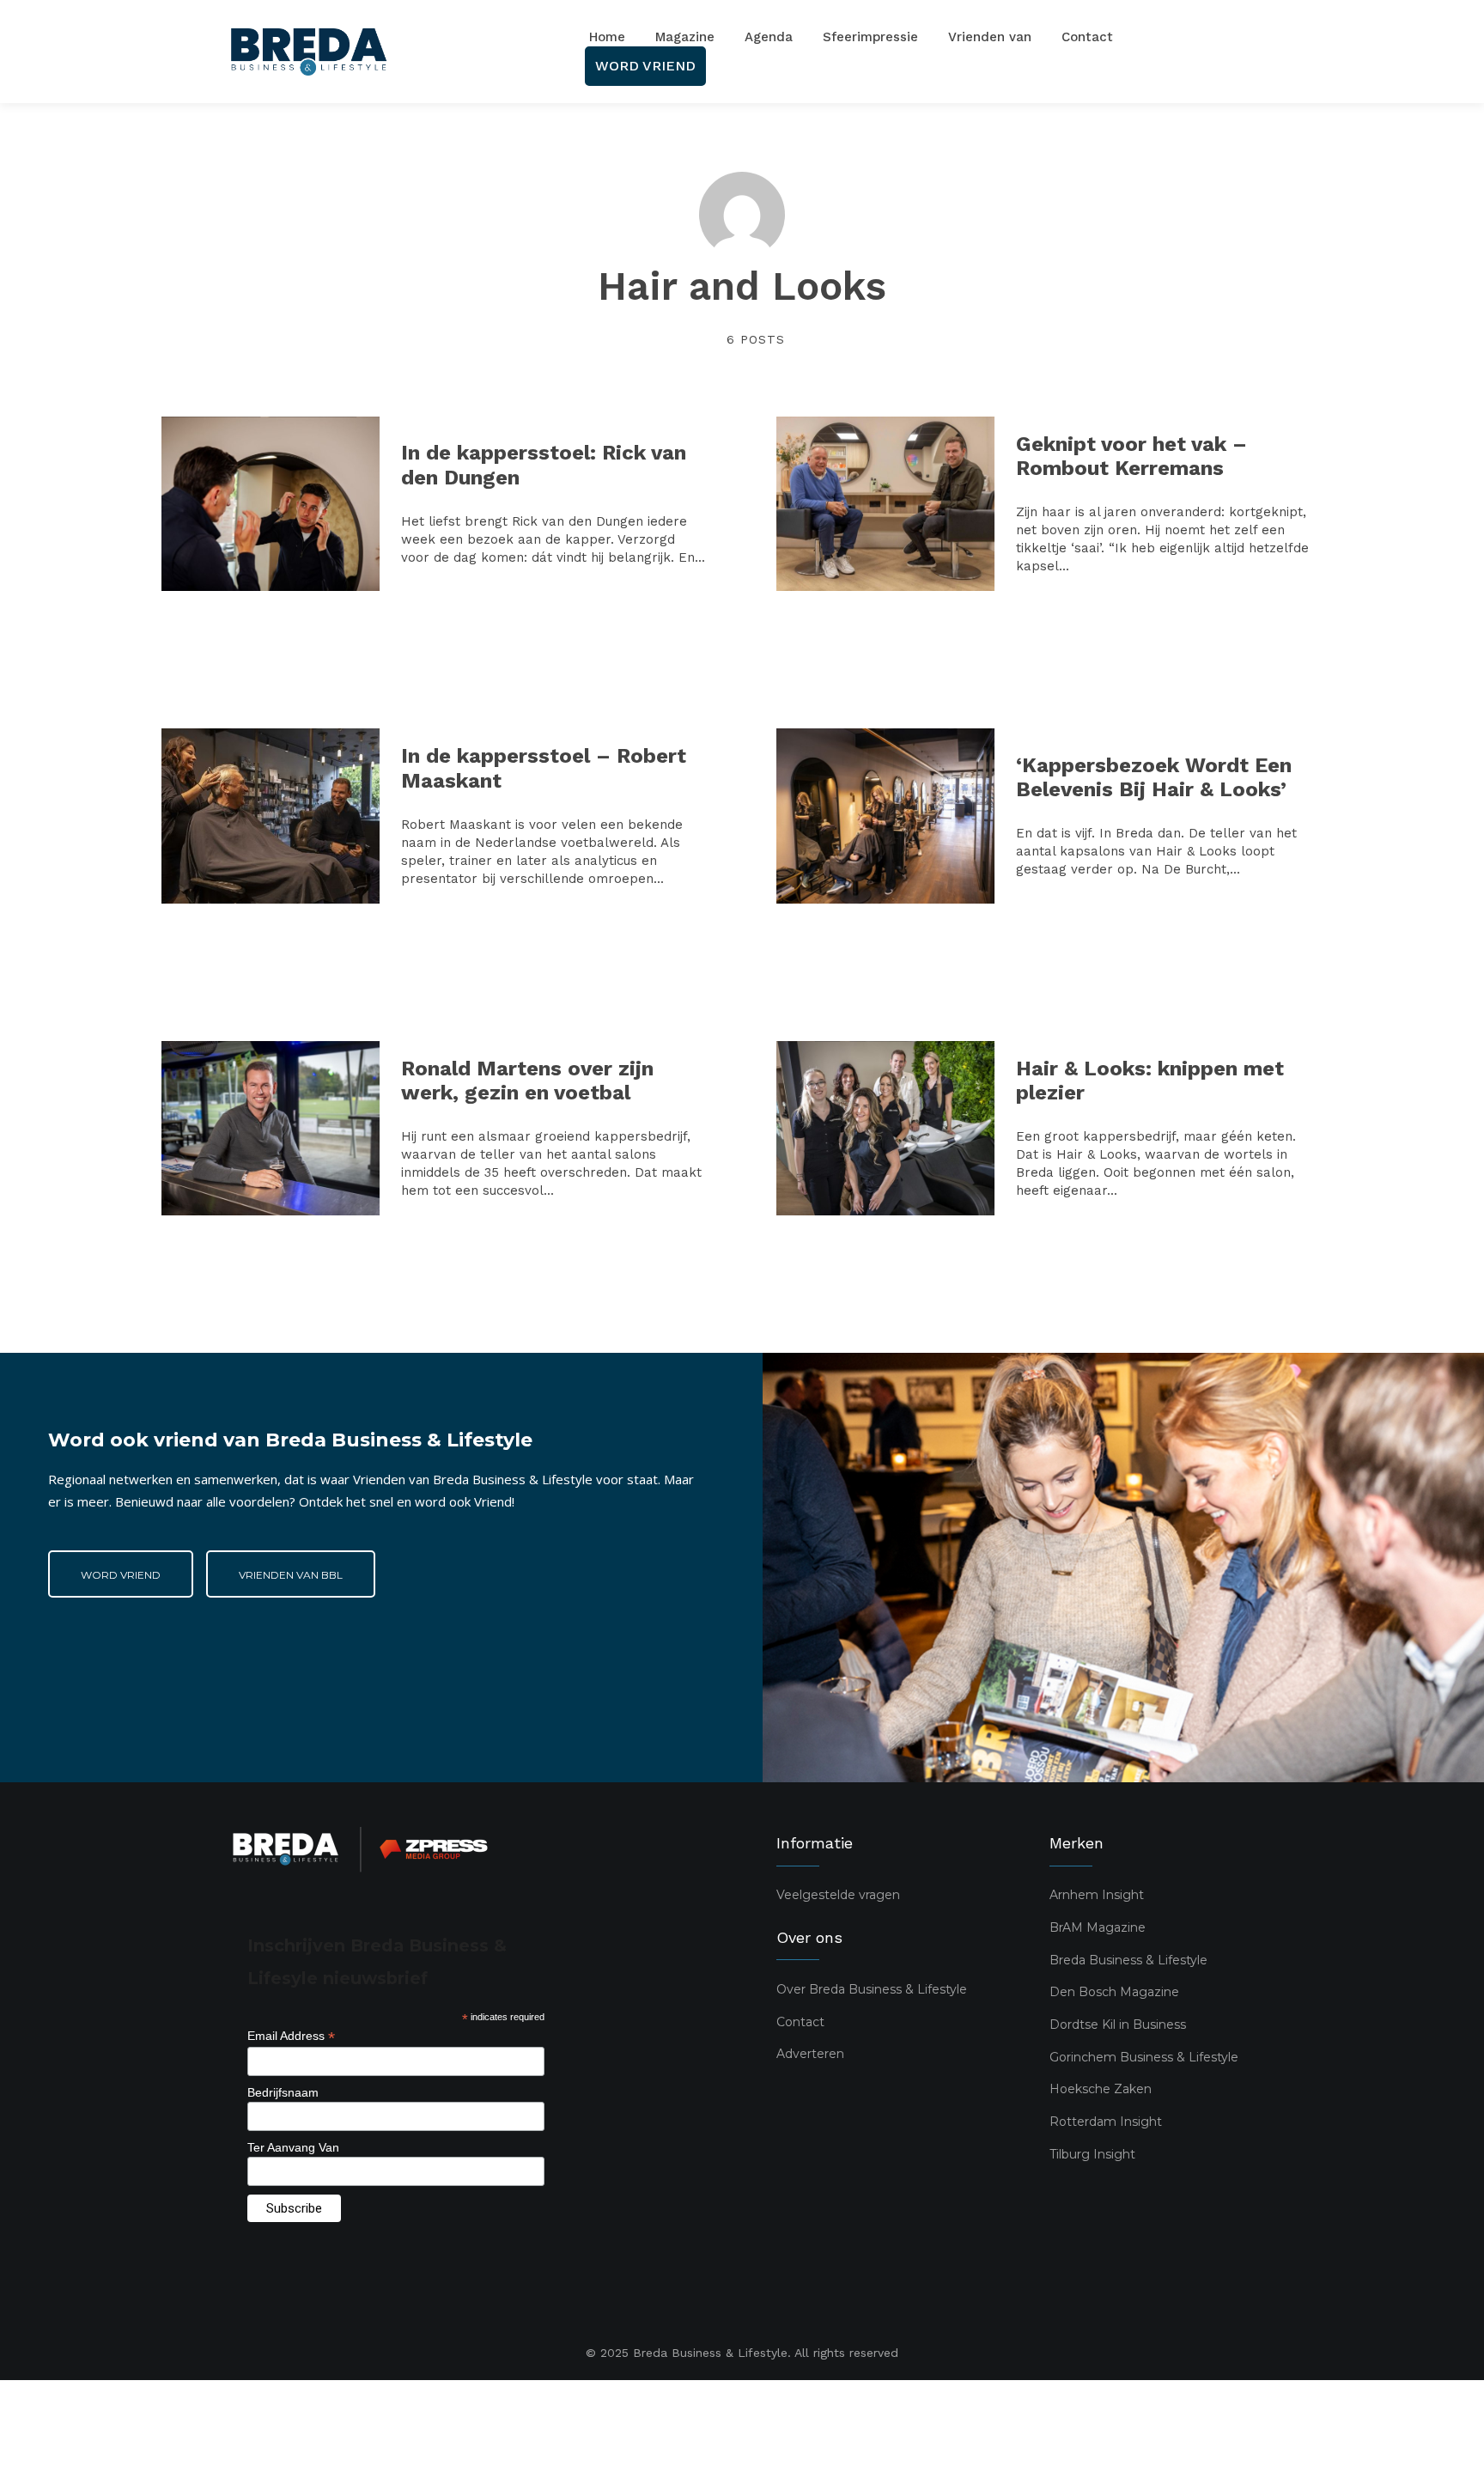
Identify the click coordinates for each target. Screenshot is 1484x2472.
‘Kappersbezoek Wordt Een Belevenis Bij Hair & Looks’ (1154, 778)
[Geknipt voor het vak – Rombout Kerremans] (885, 504)
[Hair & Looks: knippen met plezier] (885, 1129)
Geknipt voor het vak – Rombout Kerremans (1131, 457)
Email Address (291, 2036)
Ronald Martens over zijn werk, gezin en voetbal (527, 1081)
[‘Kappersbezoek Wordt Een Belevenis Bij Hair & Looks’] (885, 816)
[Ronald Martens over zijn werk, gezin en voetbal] (271, 1129)
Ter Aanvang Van (293, 2147)
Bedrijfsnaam (283, 2092)
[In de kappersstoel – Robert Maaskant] (271, 816)
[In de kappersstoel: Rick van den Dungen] (271, 504)
